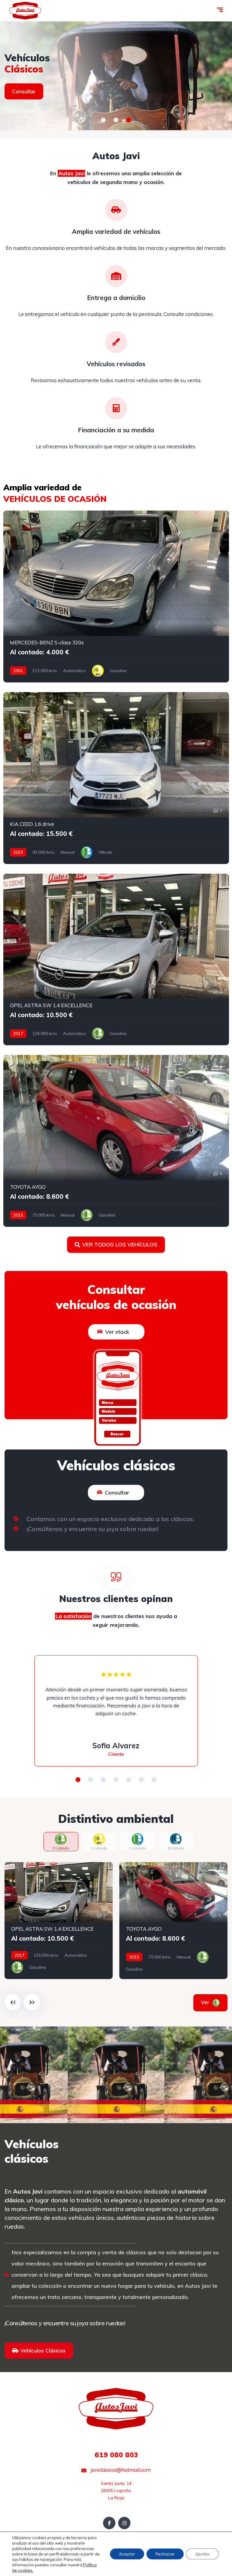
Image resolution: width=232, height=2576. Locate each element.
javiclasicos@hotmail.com (120, 2470)
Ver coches (26, 97)
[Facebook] (109, 2523)
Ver (213, 2002)
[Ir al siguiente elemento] (32, 2002)
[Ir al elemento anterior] (13, 2002)
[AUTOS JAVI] (116, 76)
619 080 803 (116, 2455)
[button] (103, 120)
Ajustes (202, 2554)
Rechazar (165, 2554)
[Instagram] (124, 2523)
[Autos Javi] (25, 11)
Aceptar (127, 2554)
